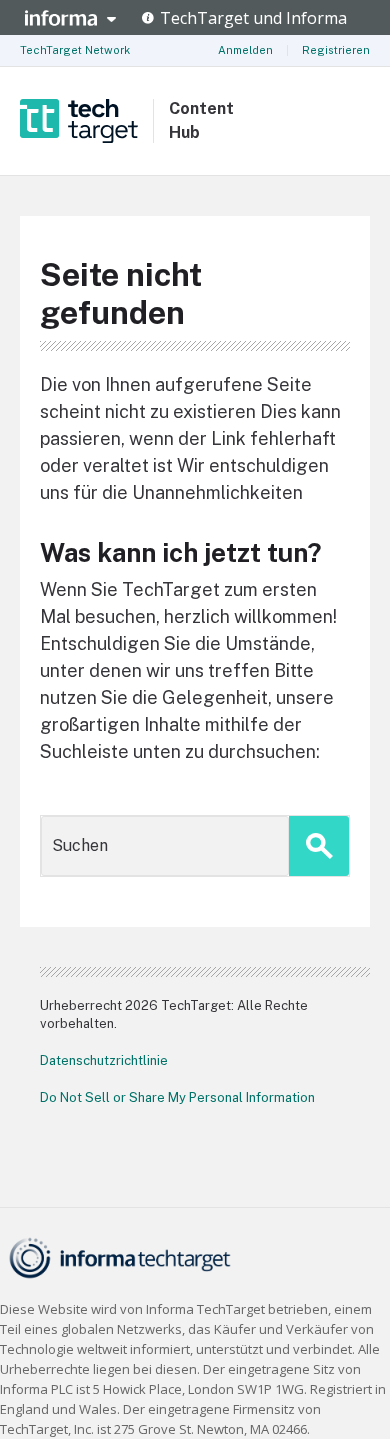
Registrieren (336, 50)
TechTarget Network (75, 50)
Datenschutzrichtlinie (104, 1060)
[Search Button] (319, 846)
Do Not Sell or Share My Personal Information (177, 1097)
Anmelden (245, 50)
